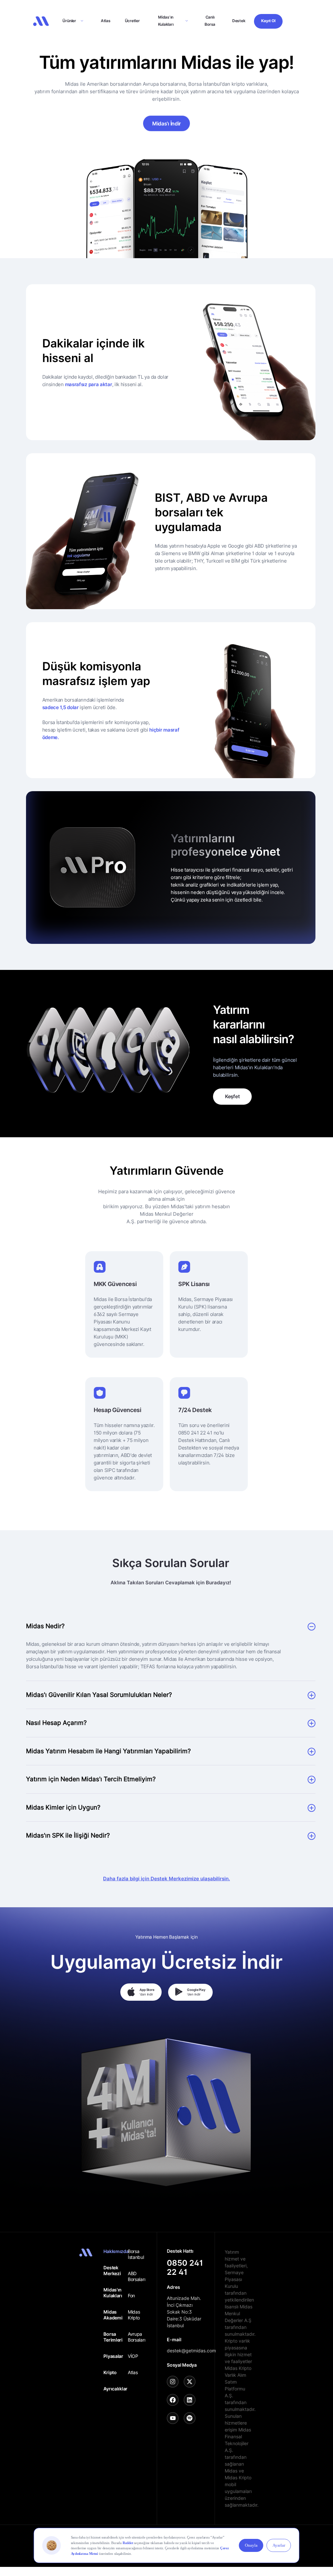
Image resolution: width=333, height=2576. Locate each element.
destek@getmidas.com (191, 2351)
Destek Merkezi (112, 2270)
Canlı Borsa (210, 21)
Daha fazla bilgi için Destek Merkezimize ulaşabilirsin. (166, 1878)
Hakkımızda (115, 2251)
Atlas (106, 21)
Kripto (110, 2372)
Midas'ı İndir (166, 123)
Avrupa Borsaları (136, 2337)
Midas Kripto (134, 2315)
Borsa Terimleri (113, 2337)
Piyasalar (113, 2356)
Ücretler (132, 21)
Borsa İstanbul (136, 2254)
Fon (131, 2296)
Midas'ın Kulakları (113, 2293)
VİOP (133, 2356)
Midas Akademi (113, 2315)
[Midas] (41, 21)
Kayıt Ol (268, 21)
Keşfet (232, 1096)
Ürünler (69, 21)
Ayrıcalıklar (115, 2389)
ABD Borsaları (136, 2276)
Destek (239, 21)
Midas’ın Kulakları (166, 21)
